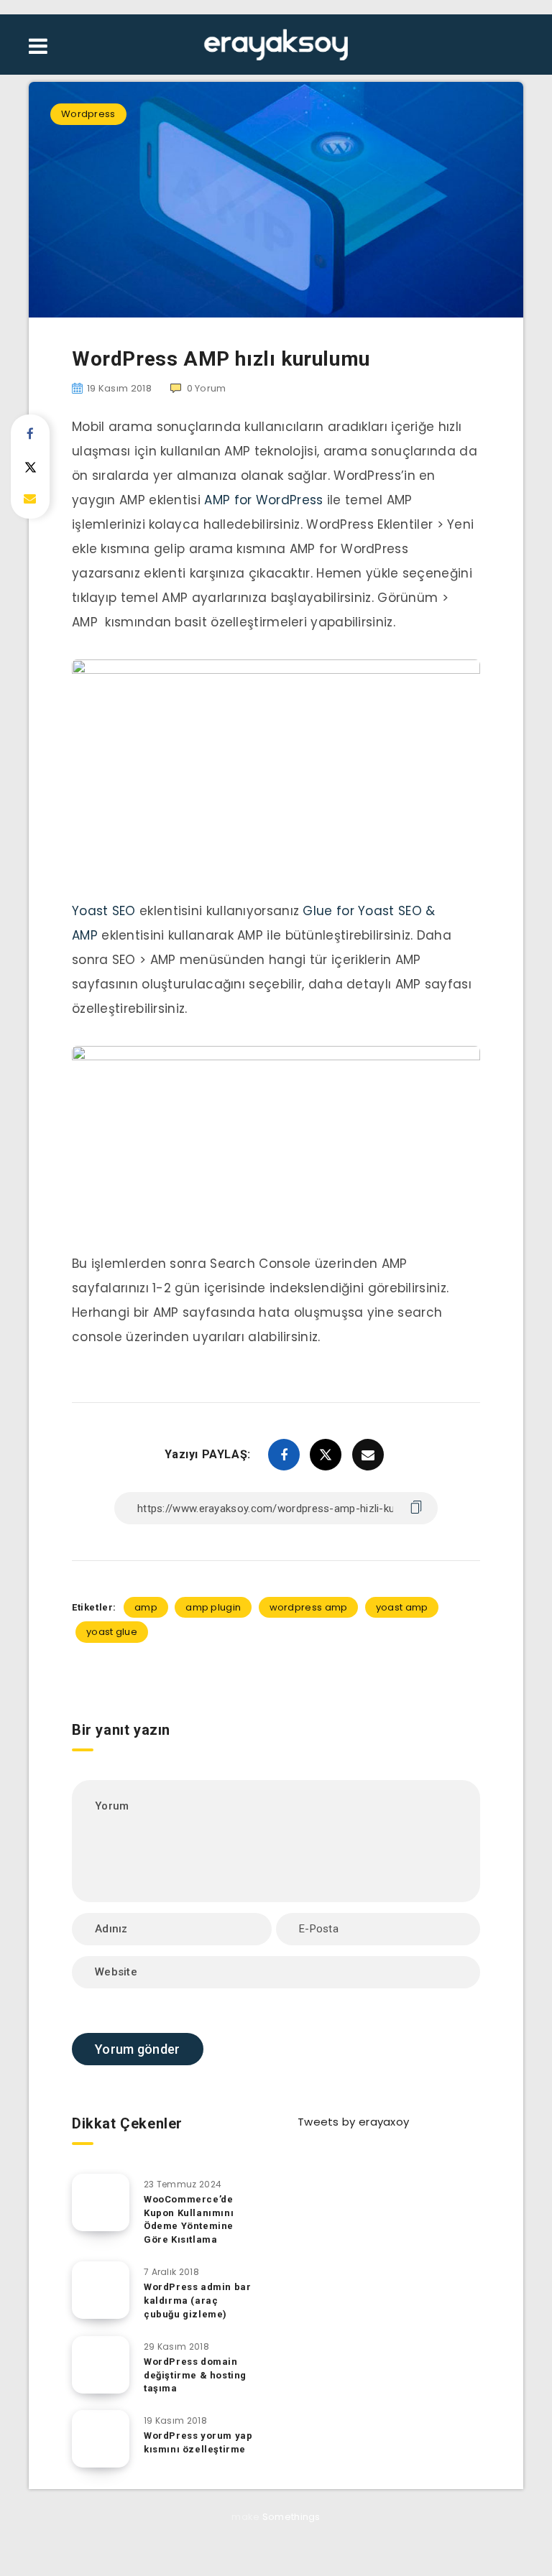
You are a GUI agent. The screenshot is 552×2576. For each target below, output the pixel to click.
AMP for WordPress (263, 500)
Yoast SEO (104, 911)
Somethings (291, 2517)
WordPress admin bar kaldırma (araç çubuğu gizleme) (197, 2301)
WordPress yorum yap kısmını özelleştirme (198, 2442)
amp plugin (213, 1607)
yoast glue (112, 1632)
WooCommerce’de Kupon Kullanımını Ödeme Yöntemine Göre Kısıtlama (189, 2220)
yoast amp (402, 1607)
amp (146, 1607)
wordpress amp (309, 1607)
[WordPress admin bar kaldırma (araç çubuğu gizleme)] (101, 2290)
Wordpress (88, 114)
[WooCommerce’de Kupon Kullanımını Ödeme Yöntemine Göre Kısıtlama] (101, 2202)
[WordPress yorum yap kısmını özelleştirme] (101, 2439)
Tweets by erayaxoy (353, 2122)
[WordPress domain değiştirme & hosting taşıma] (101, 2365)
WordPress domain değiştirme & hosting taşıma (195, 2375)
